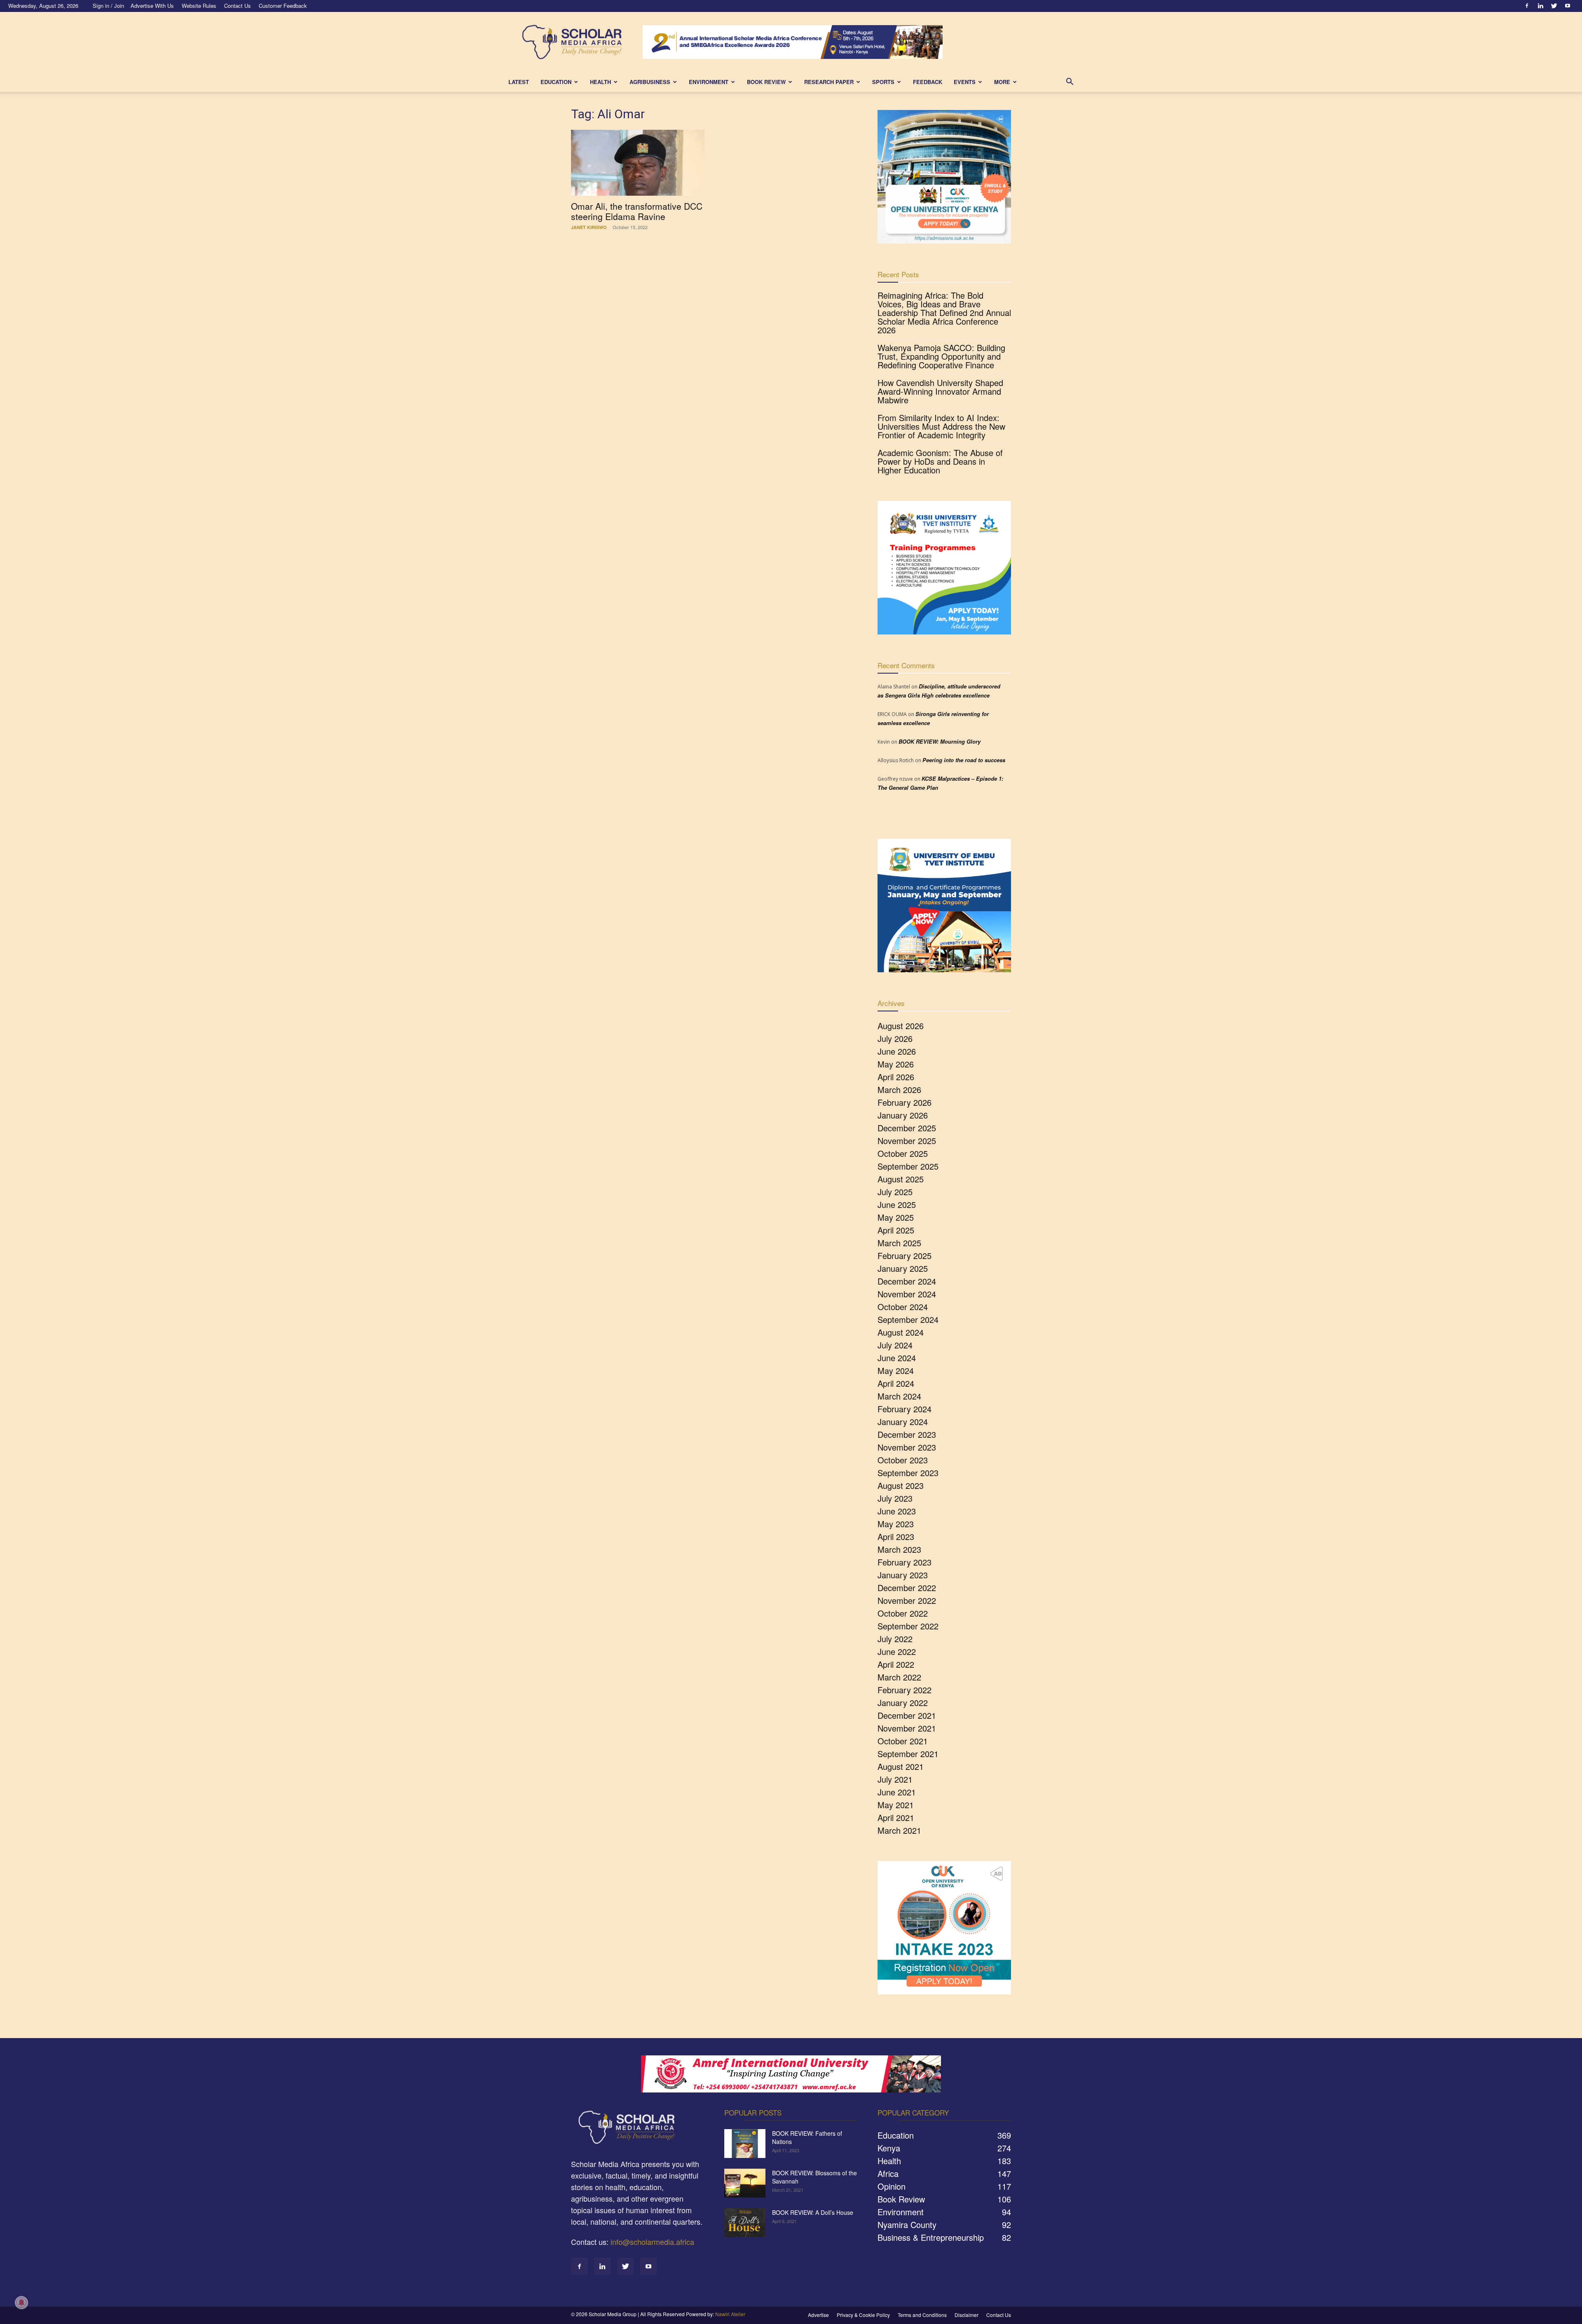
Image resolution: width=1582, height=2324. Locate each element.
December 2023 (907, 1434)
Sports (883, 82)
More (1002, 82)
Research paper (829, 82)
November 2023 (907, 1447)
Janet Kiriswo (589, 227)
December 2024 (907, 1281)
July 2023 (895, 1498)
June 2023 (897, 1511)
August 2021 (901, 1766)
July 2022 (895, 1639)
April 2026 (896, 1077)
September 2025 (908, 1166)
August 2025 (901, 1179)
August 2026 (901, 1026)
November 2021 (907, 1728)
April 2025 (896, 1230)
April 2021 (896, 1817)
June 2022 (897, 1651)
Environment (709, 82)
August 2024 (901, 1332)
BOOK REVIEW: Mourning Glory (940, 741)
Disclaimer (967, 2315)
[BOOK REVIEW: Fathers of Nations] (745, 2144)
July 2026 (895, 1038)
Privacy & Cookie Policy (863, 2315)
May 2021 (896, 1805)
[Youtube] (1568, 6)
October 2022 (903, 1613)
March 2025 (899, 1243)
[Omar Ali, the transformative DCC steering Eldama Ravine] (638, 163)
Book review (766, 82)
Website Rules (199, 6)
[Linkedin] (1540, 6)
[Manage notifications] (21, 2303)
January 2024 (903, 1422)
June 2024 (897, 1358)
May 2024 (896, 1370)
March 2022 (899, 1677)
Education (556, 82)
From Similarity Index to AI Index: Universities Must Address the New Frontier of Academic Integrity (941, 426)
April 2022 (896, 1664)
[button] (1069, 82)
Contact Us (238, 6)
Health (600, 82)
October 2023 (903, 1460)
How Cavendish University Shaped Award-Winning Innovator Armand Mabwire (940, 391)
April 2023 (896, 1536)
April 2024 (896, 1383)
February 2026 (905, 1102)
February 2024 (905, 1409)
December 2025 (907, 1128)
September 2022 (908, 1626)
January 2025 (903, 1268)
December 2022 (907, 1588)
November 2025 (907, 1141)
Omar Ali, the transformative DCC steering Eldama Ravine (637, 211)
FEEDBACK (928, 82)
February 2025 (905, 1256)
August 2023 (901, 1485)
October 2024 (903, 1307)
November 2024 (907, 1294)
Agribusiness (650, 82)
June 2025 (897, 1204)
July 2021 (895, 1779)
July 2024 (895, 1345)
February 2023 (905, 1562)
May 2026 (896, 1064)
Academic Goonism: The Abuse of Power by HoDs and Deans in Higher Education (940, 461)
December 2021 (907, 1715)
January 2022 (903, 1703)
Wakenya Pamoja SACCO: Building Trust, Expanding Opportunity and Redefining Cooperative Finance (941, 356)
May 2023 (896, 1524)
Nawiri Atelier (730, 2314)
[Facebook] (1527, 6)
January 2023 (903, 1575)
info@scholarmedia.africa (652, 2242)
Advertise (818, 2315)
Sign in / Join (108, 6)
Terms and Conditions (922, 2315)
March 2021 (899, 1830)
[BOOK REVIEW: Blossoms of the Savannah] (745, 2183)
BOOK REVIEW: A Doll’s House (813, 2212)
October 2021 (903, 1741)
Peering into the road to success (964, 760)
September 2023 (908, 1473)
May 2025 (896, 1217)
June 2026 (897, 1051)
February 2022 (905, 1690)
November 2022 (907, 1600)
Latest (519, 82)
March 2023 (899, 1549)
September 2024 (908, 1319)
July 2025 (895, 1192)
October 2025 (903, 1153)
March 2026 (899, 1089)
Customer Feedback (283, 6)
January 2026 (903, 1115)
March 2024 (899, 1396)
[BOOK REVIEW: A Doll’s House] (745, 2223)
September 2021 (908, 1754)
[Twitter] (1554, 6)
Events (965, 82)
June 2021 (897, 1792)
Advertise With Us (152, 6)
